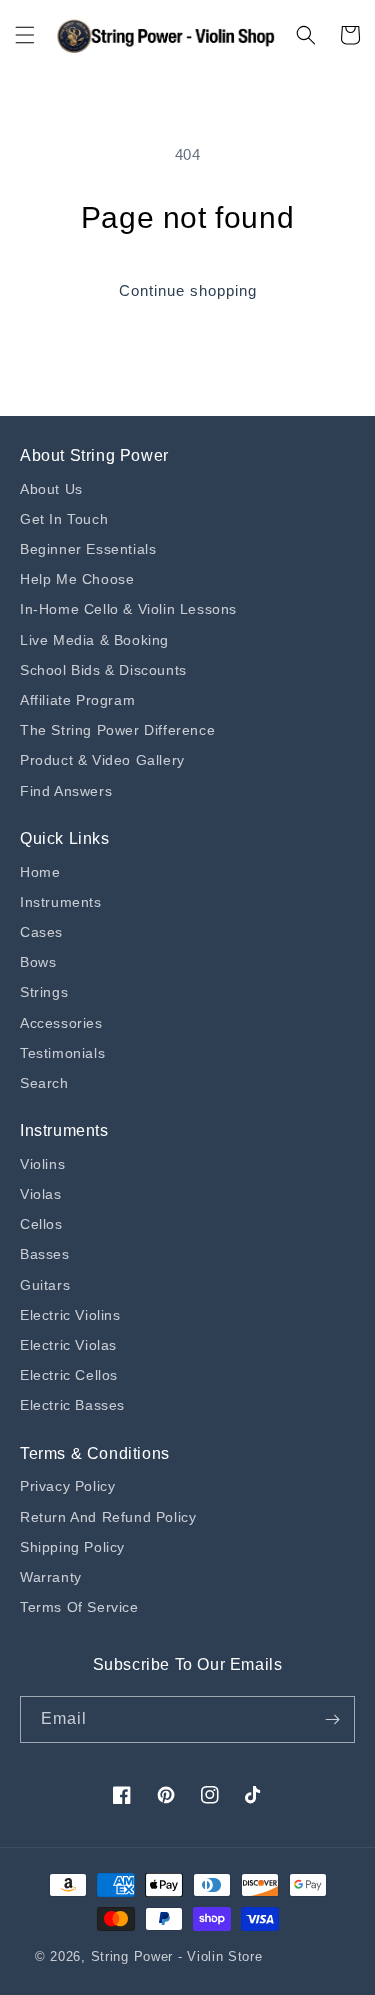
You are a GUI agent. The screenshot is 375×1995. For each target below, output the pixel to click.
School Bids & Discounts (103, 670)
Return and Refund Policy (108, 1517)
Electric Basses (72, 1405)
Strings (44, 992)
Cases (41, 932)
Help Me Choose (77, 579)
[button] (25, 35)
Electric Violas (68, 1345)
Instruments (61, 902)
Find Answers (66, 791)
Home (40, 872)
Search (44, 1083)
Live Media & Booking (94, 640)
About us (51, 489)
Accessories (61, 1023)
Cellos (41, 1224)
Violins (42, 1164)
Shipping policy (72, 1547)
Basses (45, 1254)
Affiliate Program (77, 700)
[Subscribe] (332, 1719)
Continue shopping (188, 290)
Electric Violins (70, 1315)
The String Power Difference (117, 730)
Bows (38, 962)
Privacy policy (67, 1486)
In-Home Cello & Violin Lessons (128, 609)
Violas (41, 1194)
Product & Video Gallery (102, 760)
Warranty (51, 1577)
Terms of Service (79, 1607)
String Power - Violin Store (177, 1956)
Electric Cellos (69, 1375)
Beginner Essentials (88, 549)
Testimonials (62, 1053)
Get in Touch (64, 519)
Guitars (45, 1285)
